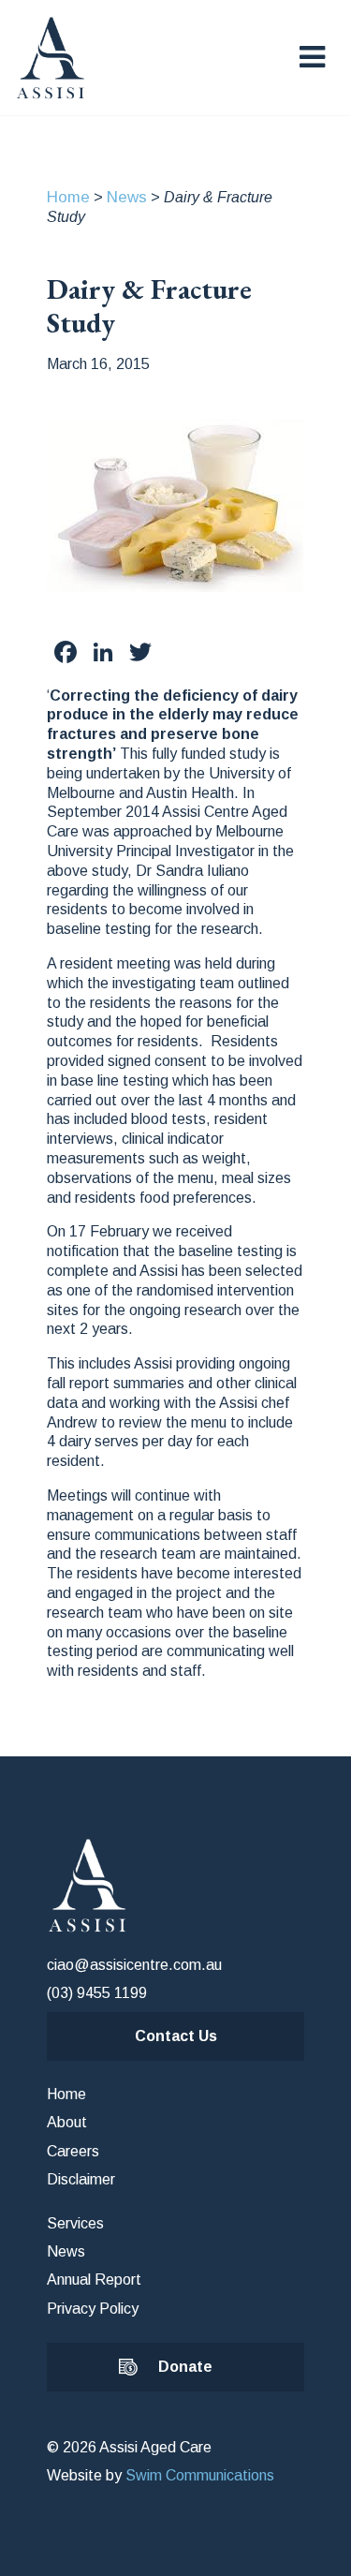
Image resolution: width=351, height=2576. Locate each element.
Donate (185, 2367)
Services (75, 2223)
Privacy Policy (93, 2309)
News (127, 197)
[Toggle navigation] (312, 57)
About (67, 2122)
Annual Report (94, 2280)
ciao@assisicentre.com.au (134, 1965)
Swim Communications (200, 2475)
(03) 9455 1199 (97, 1993)
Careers (73, 2151)
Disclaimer (81, 2179)
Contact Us (176, 2036)
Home (68, 197)
